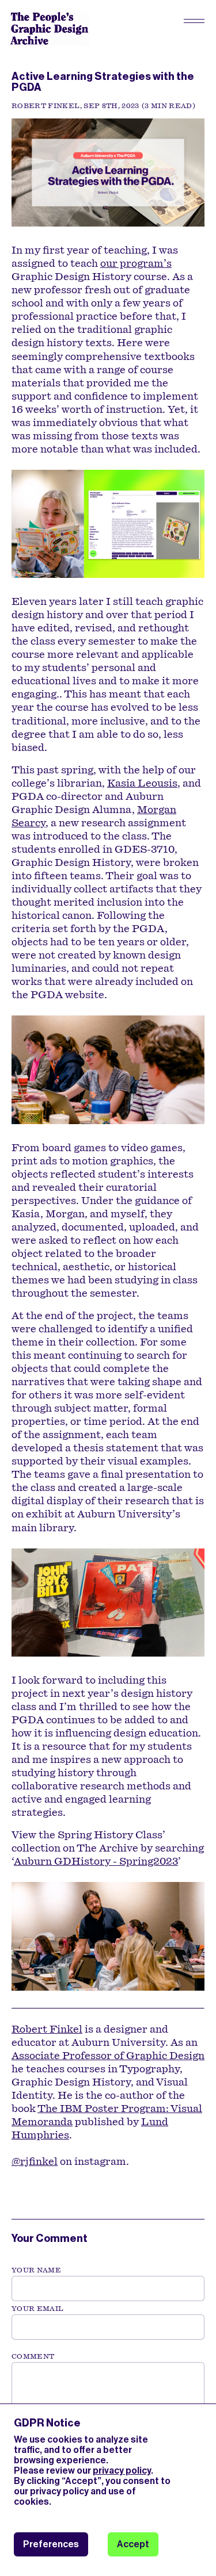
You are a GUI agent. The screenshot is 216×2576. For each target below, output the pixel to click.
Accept (133, 2544)
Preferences (51, 2544)
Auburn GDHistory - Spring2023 (96, 1861)
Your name (36, 2270)
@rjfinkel (35, 2161)
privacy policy (122, 2470)
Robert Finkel (47, 2029)
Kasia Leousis (142, 783)
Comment (33, 2356)
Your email (38, 2309)
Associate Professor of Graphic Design (108, 2056)
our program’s (136, 263)
